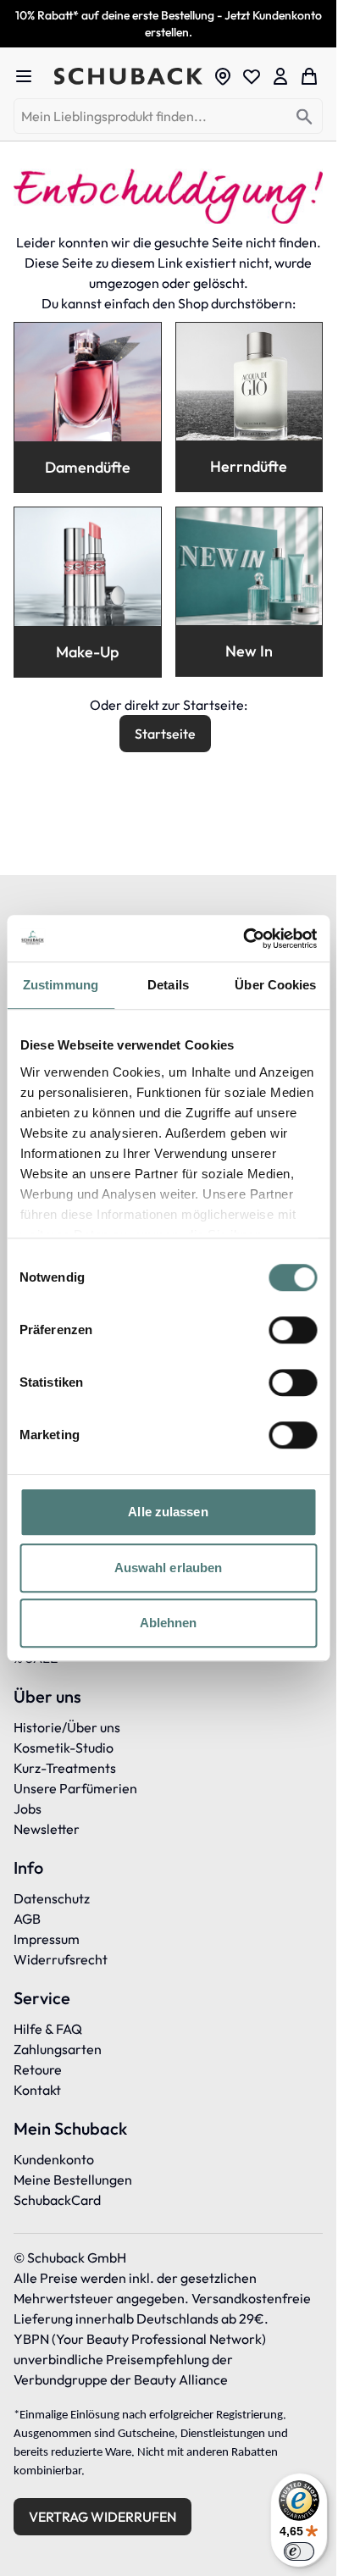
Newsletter (47, 1829)
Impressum (47, 1939)
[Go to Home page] (128, 77)
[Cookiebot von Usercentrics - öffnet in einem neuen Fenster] (243, 939)
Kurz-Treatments (65, 1768)
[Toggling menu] (30, 76)
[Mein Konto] (280, 76)
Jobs (28, 1809)
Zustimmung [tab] (61, 985)
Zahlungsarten (58, 2049)
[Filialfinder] (223, 76)
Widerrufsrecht (61, 1959)
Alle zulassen (168, 1512)
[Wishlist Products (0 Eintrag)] (252, 76)
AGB (27, 1919)
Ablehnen (169, 1623)
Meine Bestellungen (73, 2180)
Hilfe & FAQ (48, 2029)
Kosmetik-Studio (64, 1748)
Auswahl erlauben (169, 1568)
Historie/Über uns (67, 1727)
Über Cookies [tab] (275, 985)
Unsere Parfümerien (75, 1788)
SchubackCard (57, 2200)
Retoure (38, 2069)
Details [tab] (168, 985)
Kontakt (37, 2090)
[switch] (293, 1330)
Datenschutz (52, 1898)
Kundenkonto (54, 2159)
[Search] (305, 117)
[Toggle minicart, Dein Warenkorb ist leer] (309, 76)
